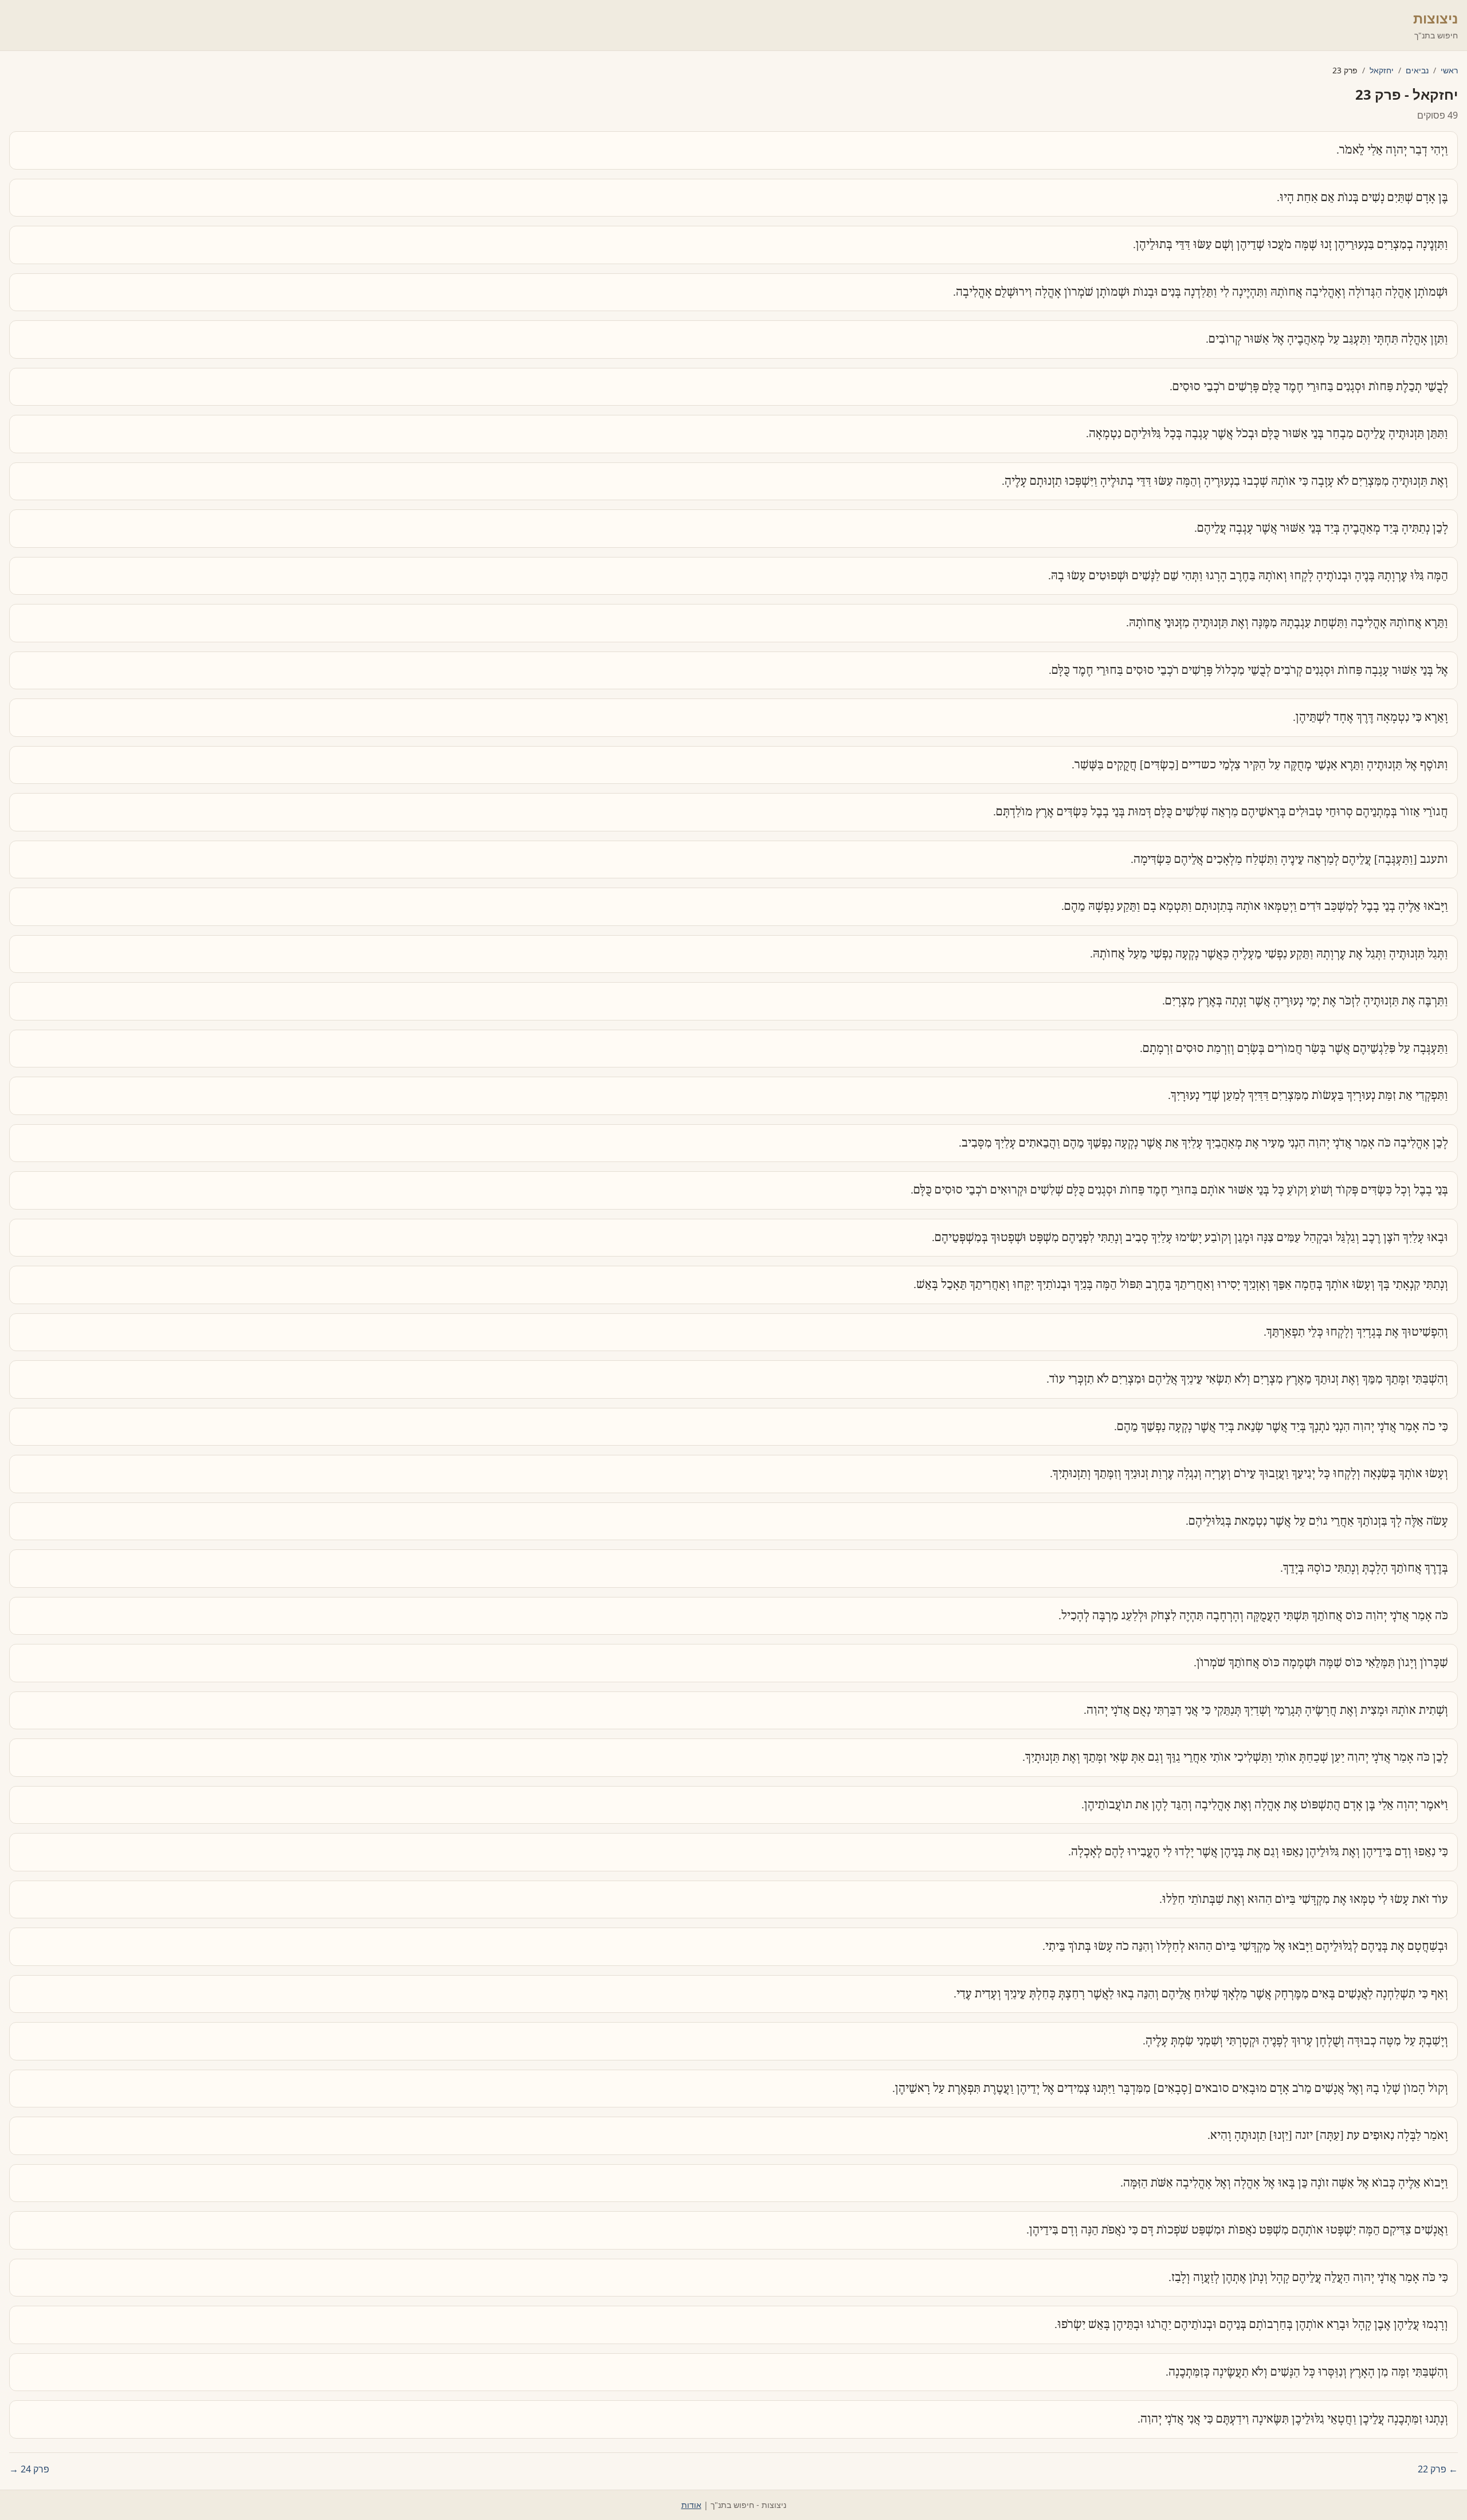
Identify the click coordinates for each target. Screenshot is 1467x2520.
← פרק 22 (1438, 2469)
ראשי (1449, 70)
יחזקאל (1382, 70)
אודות (691, 2505)
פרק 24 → (29, 2469)
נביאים (1417, 70)
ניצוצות (1435, 18)
